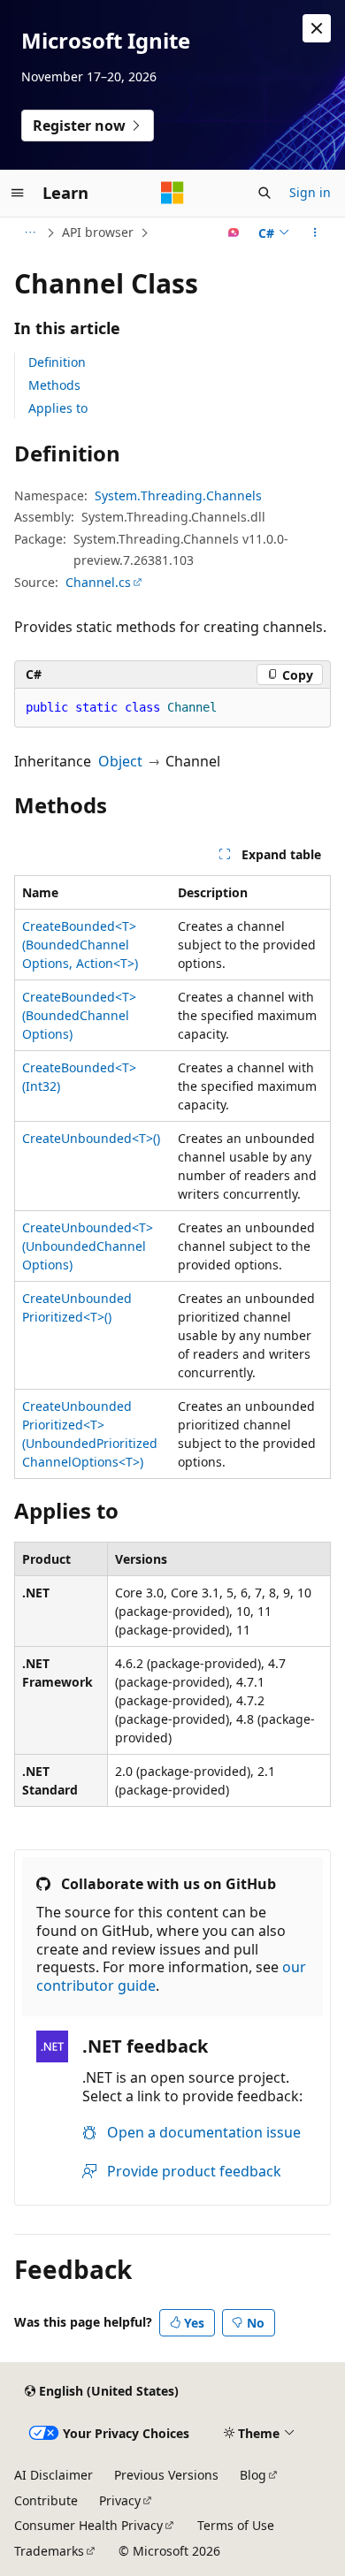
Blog (253, 2475)
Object (120, 761)
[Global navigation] (18, 193)
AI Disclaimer (54, 2475)
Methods (54, 385)
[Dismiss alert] (317, 28)
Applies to (58, 408)
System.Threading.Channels (178, 495)
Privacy (120, 2500)
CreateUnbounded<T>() (91, 1138)
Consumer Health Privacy (88, 2525)
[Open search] (264, 193)
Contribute (46, 2500)
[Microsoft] (172, 193)
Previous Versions (166, 2475)
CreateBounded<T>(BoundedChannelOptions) (79, 1015)
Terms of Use (236, 2525)
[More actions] (315, 232)
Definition (57, 362)
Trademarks (49, 2551)
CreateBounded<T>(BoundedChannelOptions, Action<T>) (80, 945)
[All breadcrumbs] (30, 232)
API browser (98, 232)
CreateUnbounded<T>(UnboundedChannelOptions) (88, 1246)
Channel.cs (98, 582)
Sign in (310, 192)
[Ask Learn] (234, 232)
